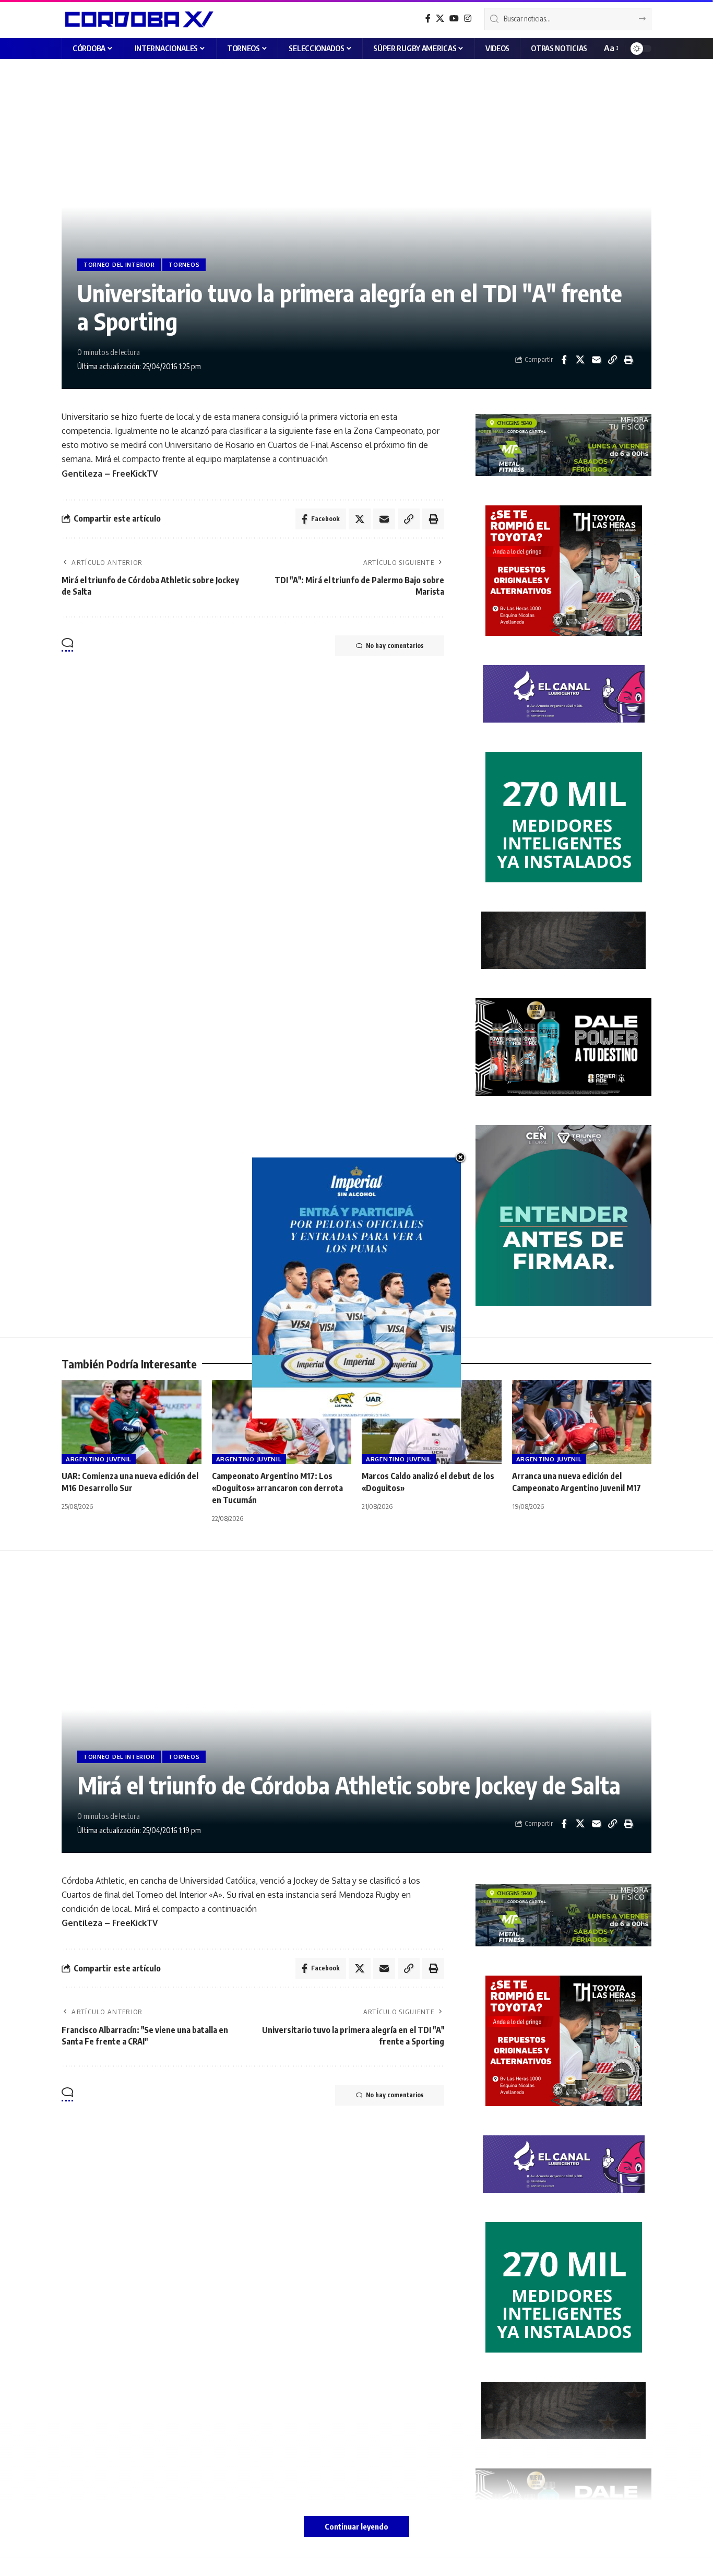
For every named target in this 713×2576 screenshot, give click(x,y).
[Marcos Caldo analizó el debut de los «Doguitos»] (432, 1422)
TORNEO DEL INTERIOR (119, 265)
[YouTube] (454, 19)
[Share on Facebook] (564, 360)
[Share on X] (580, 360)
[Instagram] (468, 19)
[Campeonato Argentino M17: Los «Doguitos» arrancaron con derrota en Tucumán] (282, 1422)
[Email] (596, 360)
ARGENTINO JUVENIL (99, 1459)
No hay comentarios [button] (395, 646)
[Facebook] (428, 19)
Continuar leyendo (356, 2526)
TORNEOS (184, 265)
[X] (440, 19)
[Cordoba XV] (138, 19)
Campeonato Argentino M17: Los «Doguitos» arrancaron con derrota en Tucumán (277, 1488)
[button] (610, 48)
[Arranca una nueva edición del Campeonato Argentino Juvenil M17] (582, 1422)
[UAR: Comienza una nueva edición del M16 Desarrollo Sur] (132, 1422)
